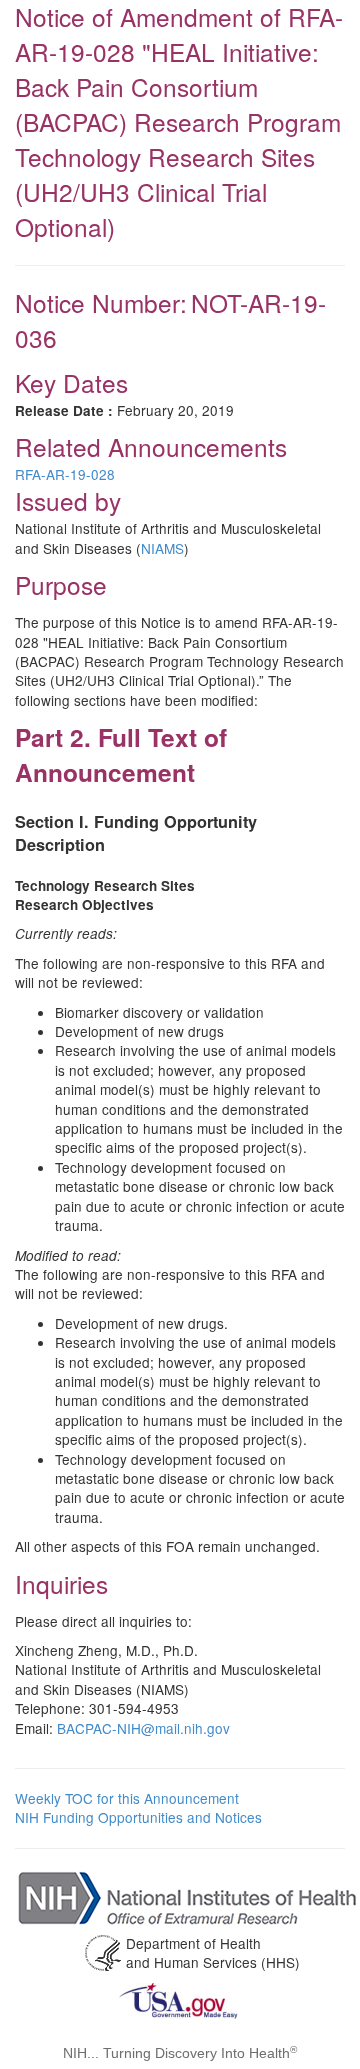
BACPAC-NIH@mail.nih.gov (143, 1728)
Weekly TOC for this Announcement (127, 1798)
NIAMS (162, 548)
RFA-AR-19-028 (65, 474)
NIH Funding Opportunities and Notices (138, 1817)
